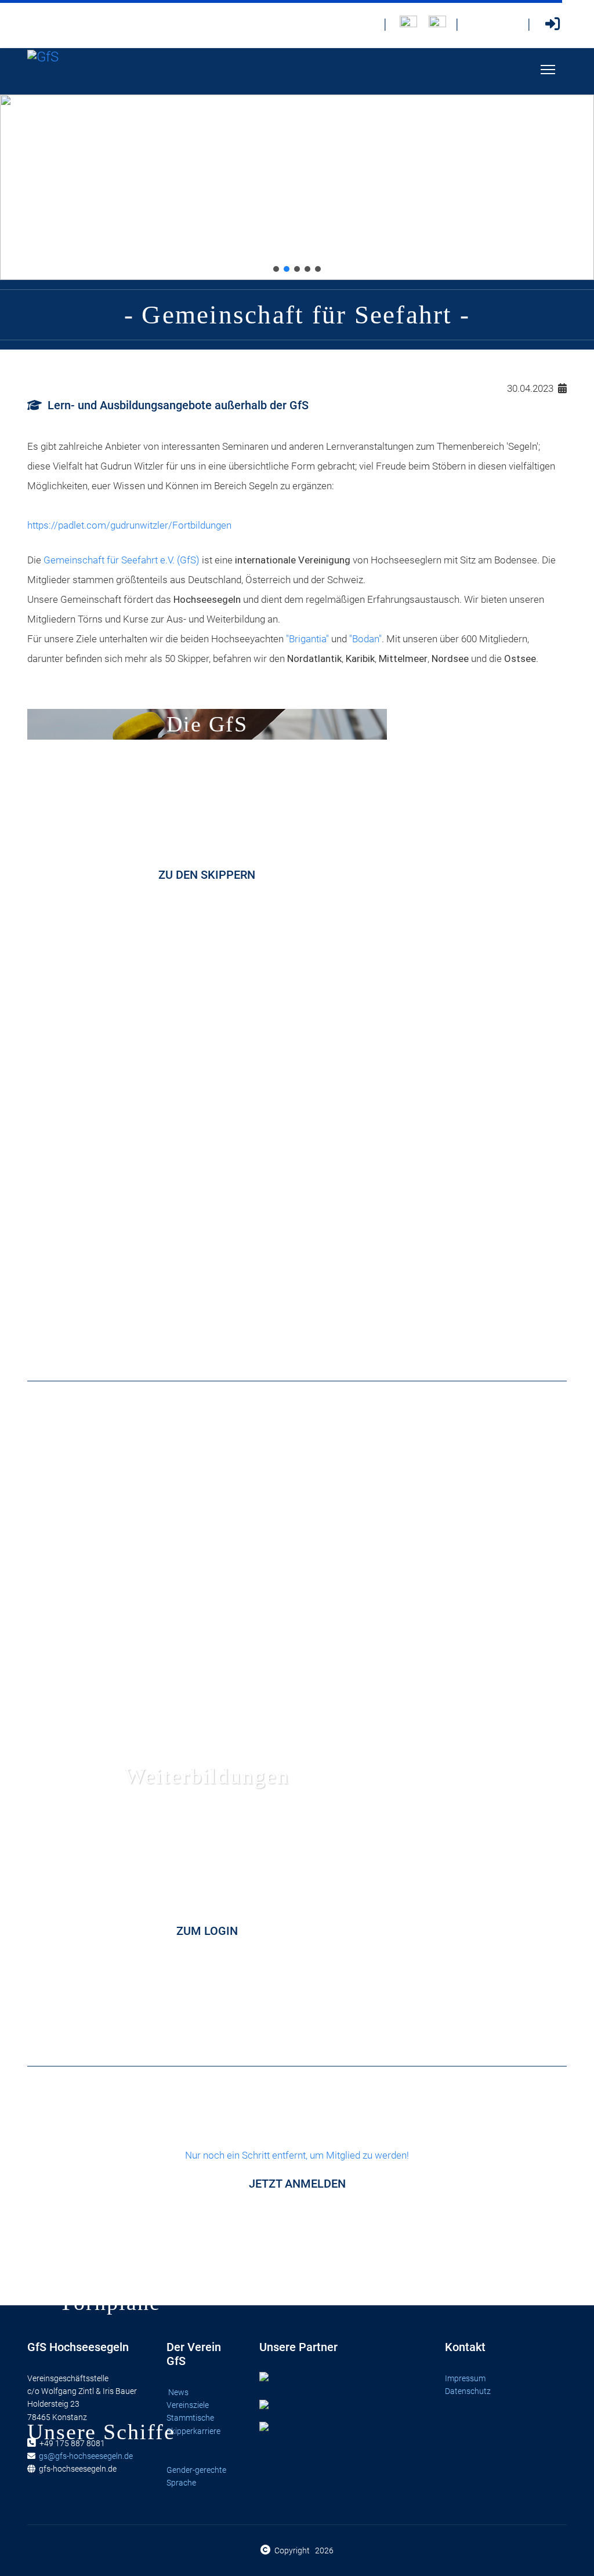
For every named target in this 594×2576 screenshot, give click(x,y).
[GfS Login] (552, 24)
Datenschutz (468, 2391)
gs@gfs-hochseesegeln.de (86, 2456)
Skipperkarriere (193, 2431)
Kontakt (465, 2347)
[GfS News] (365, 24)
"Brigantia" (307, 639)
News (178, 2392)
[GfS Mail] (480, 24)
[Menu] (548, 70)
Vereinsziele (189, 2405)
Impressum (465, 2378)
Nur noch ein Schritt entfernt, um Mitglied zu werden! (297, 2170)
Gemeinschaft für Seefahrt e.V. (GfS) (122, 560)
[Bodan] (408, 24)
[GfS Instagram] (509, 24)
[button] (276, 269)
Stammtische (191, 2418)
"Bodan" (365, 639)
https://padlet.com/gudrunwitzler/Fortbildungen (129, 525)
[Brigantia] (437, 24)
